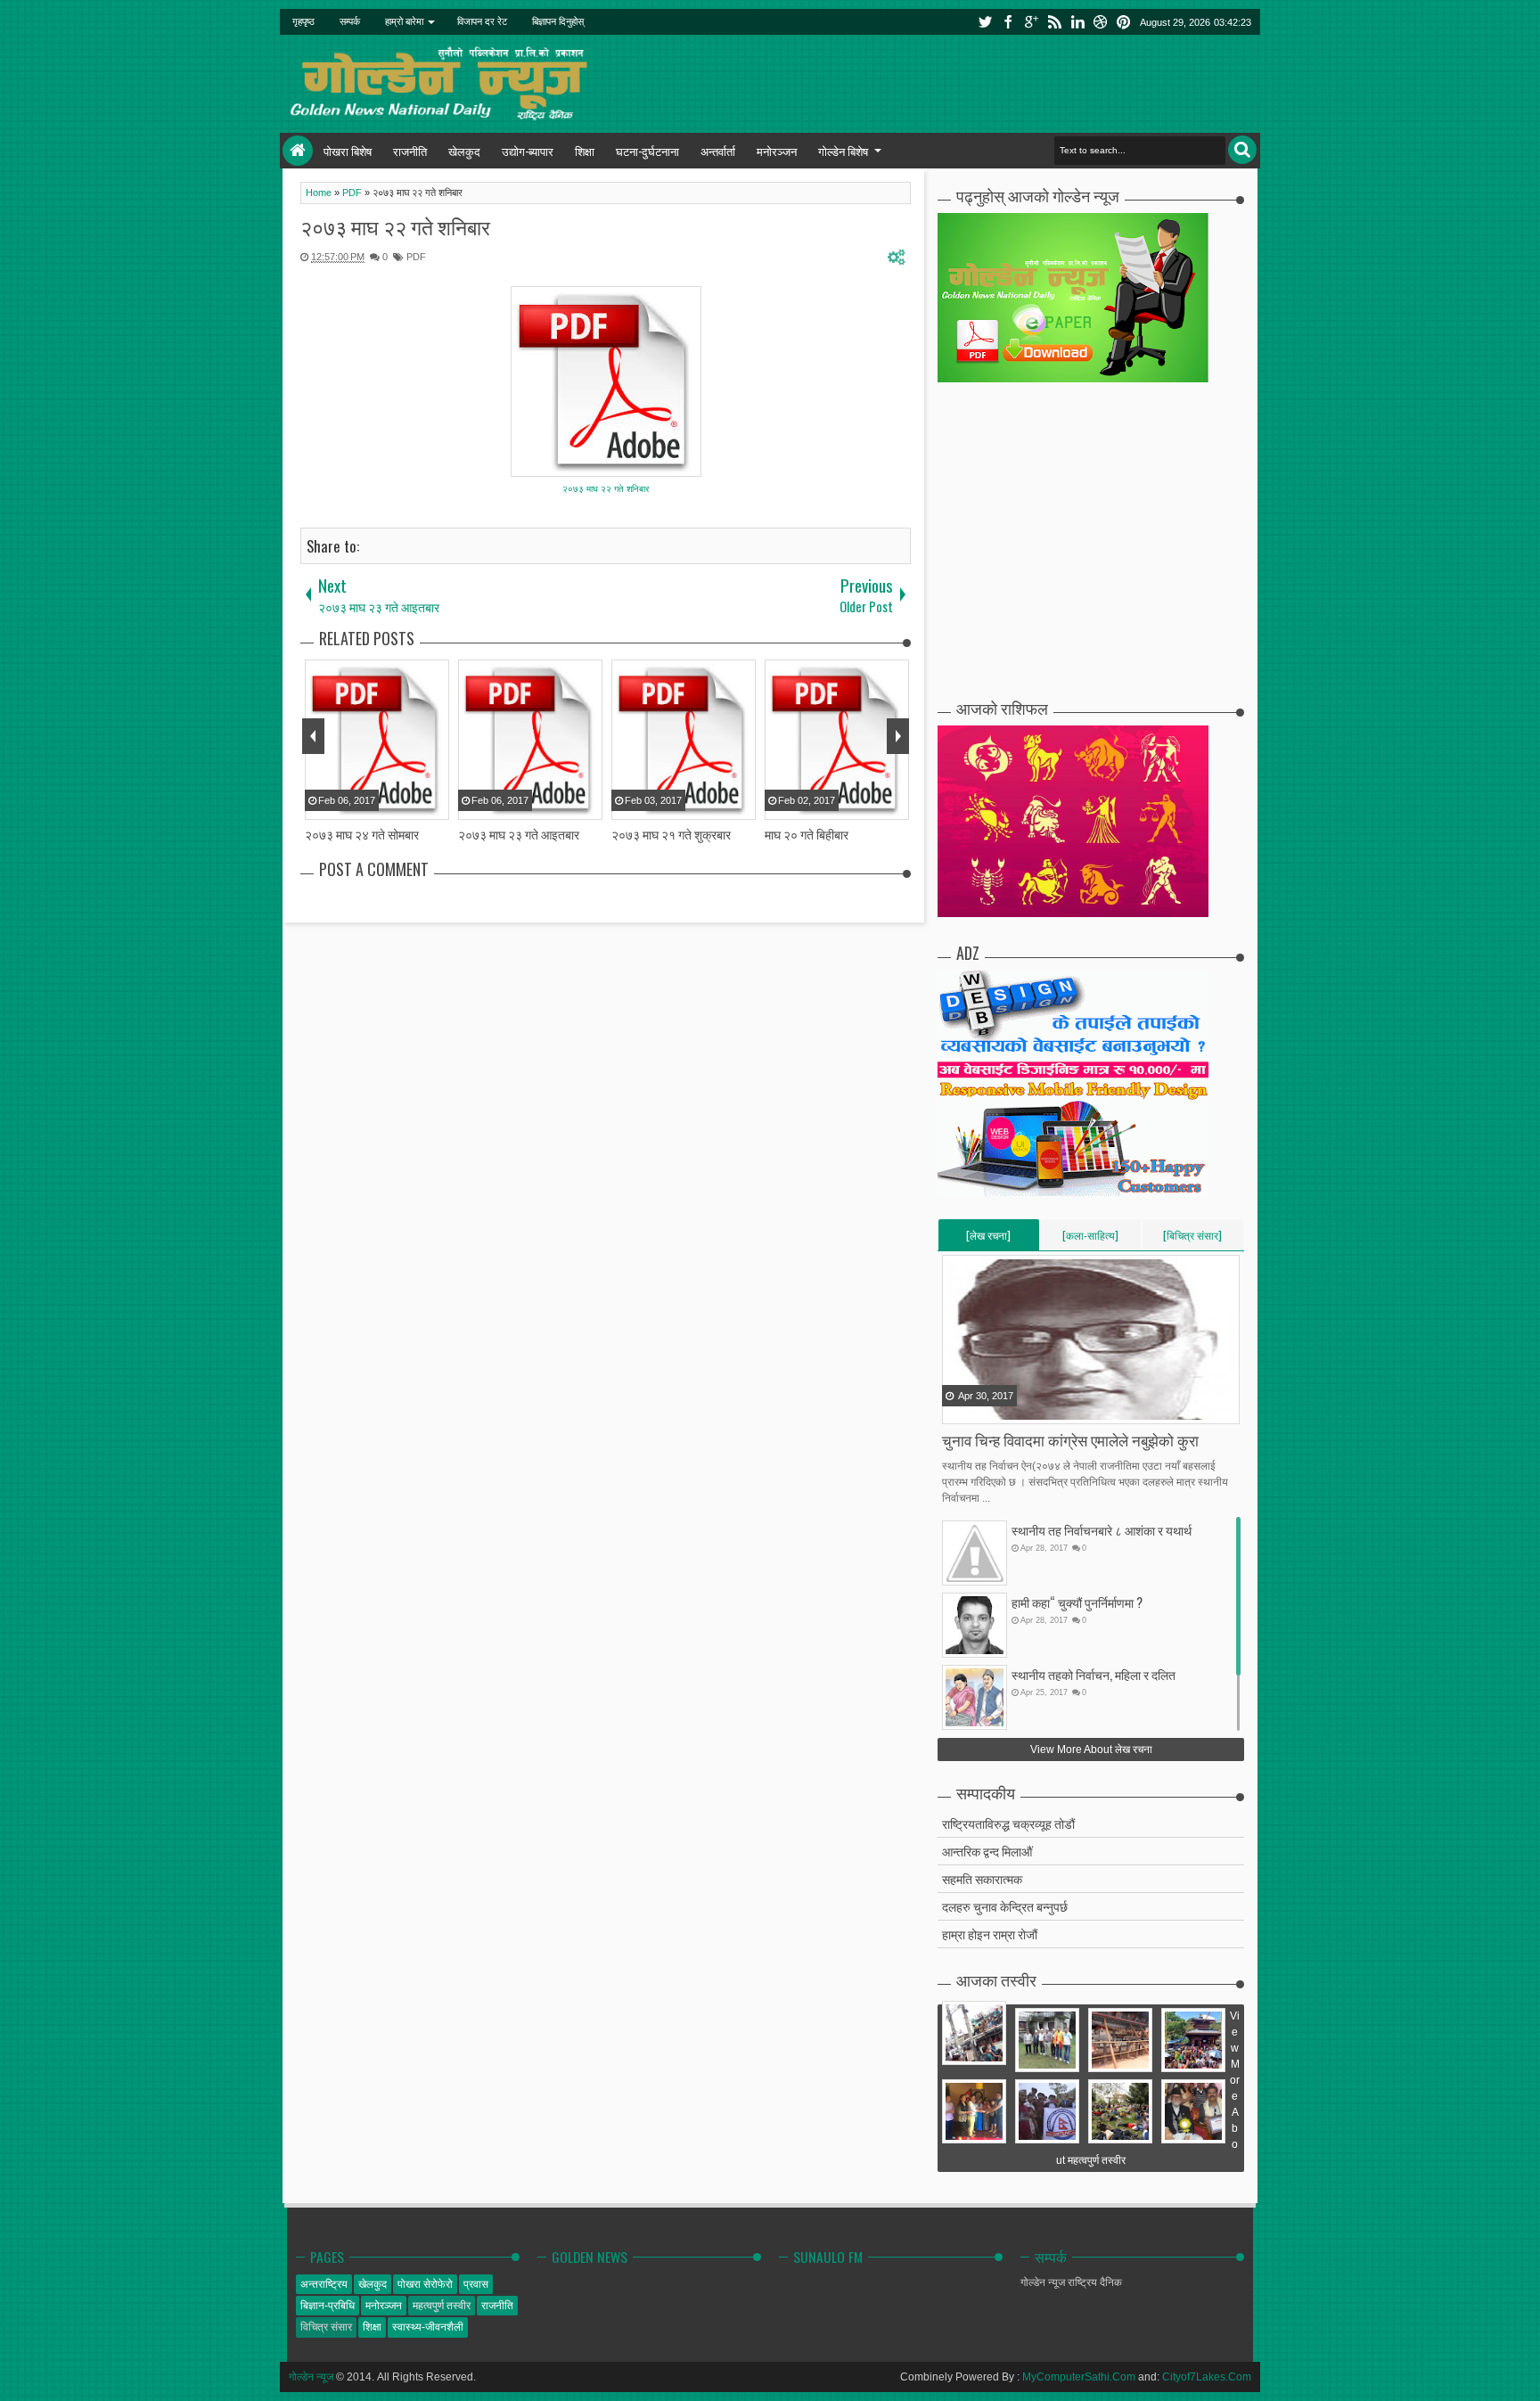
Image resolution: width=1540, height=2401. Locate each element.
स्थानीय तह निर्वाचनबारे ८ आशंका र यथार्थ (1102, 1530)
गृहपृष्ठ (303, 21)
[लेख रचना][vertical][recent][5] (988, 1239)
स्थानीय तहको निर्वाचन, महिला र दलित (1094, 1674)
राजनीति (410, 151)
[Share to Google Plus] (1002, 1409)
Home (298, 151)
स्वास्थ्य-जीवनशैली (428, 2327)
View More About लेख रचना (1091, 1750)
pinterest (1124, 22)
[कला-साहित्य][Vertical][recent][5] (1090, 1239)
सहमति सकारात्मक (982, 1878)
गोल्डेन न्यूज (311, 2377)
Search (1242, 150)
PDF (416, 257)
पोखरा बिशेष (348, 151)
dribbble (1101, 22)
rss (1054, 22)
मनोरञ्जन (777, 151)
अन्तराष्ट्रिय (324, 2284)
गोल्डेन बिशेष (843, 151)
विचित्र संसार (326, 2327)
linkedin (1077, 22)
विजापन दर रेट (482, 21)
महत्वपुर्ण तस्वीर (442, 2306)
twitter (985, 22)
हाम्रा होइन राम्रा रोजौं (990, 1934)
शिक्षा (585, 151)
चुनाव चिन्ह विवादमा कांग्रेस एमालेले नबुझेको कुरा (1070, 1440)
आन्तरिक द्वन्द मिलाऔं (987, 1851)
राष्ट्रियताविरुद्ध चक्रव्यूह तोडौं (1008, 1823)
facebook (1008, 22)
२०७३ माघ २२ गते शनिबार (395, 226)
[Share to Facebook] (957, 1409)
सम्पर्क (350, 21)
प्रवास (476, 2284)
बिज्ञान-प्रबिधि (328, 2306)
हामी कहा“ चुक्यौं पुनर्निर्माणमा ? (1077, 1602)
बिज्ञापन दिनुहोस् (558, 21)
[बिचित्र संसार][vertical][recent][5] (1192, 1239)
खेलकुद (464, 151)
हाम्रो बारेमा (404, 21)
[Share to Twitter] (979, 1409)
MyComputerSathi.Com (1079, 2377)
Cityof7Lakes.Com (1207, 2377)
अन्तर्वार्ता (718, 151)
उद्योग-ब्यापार (528, 151)
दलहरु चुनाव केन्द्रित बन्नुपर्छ (1005, 1906)
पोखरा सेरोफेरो (425, 2284)
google (1031, 22)
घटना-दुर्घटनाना (647, 151)
